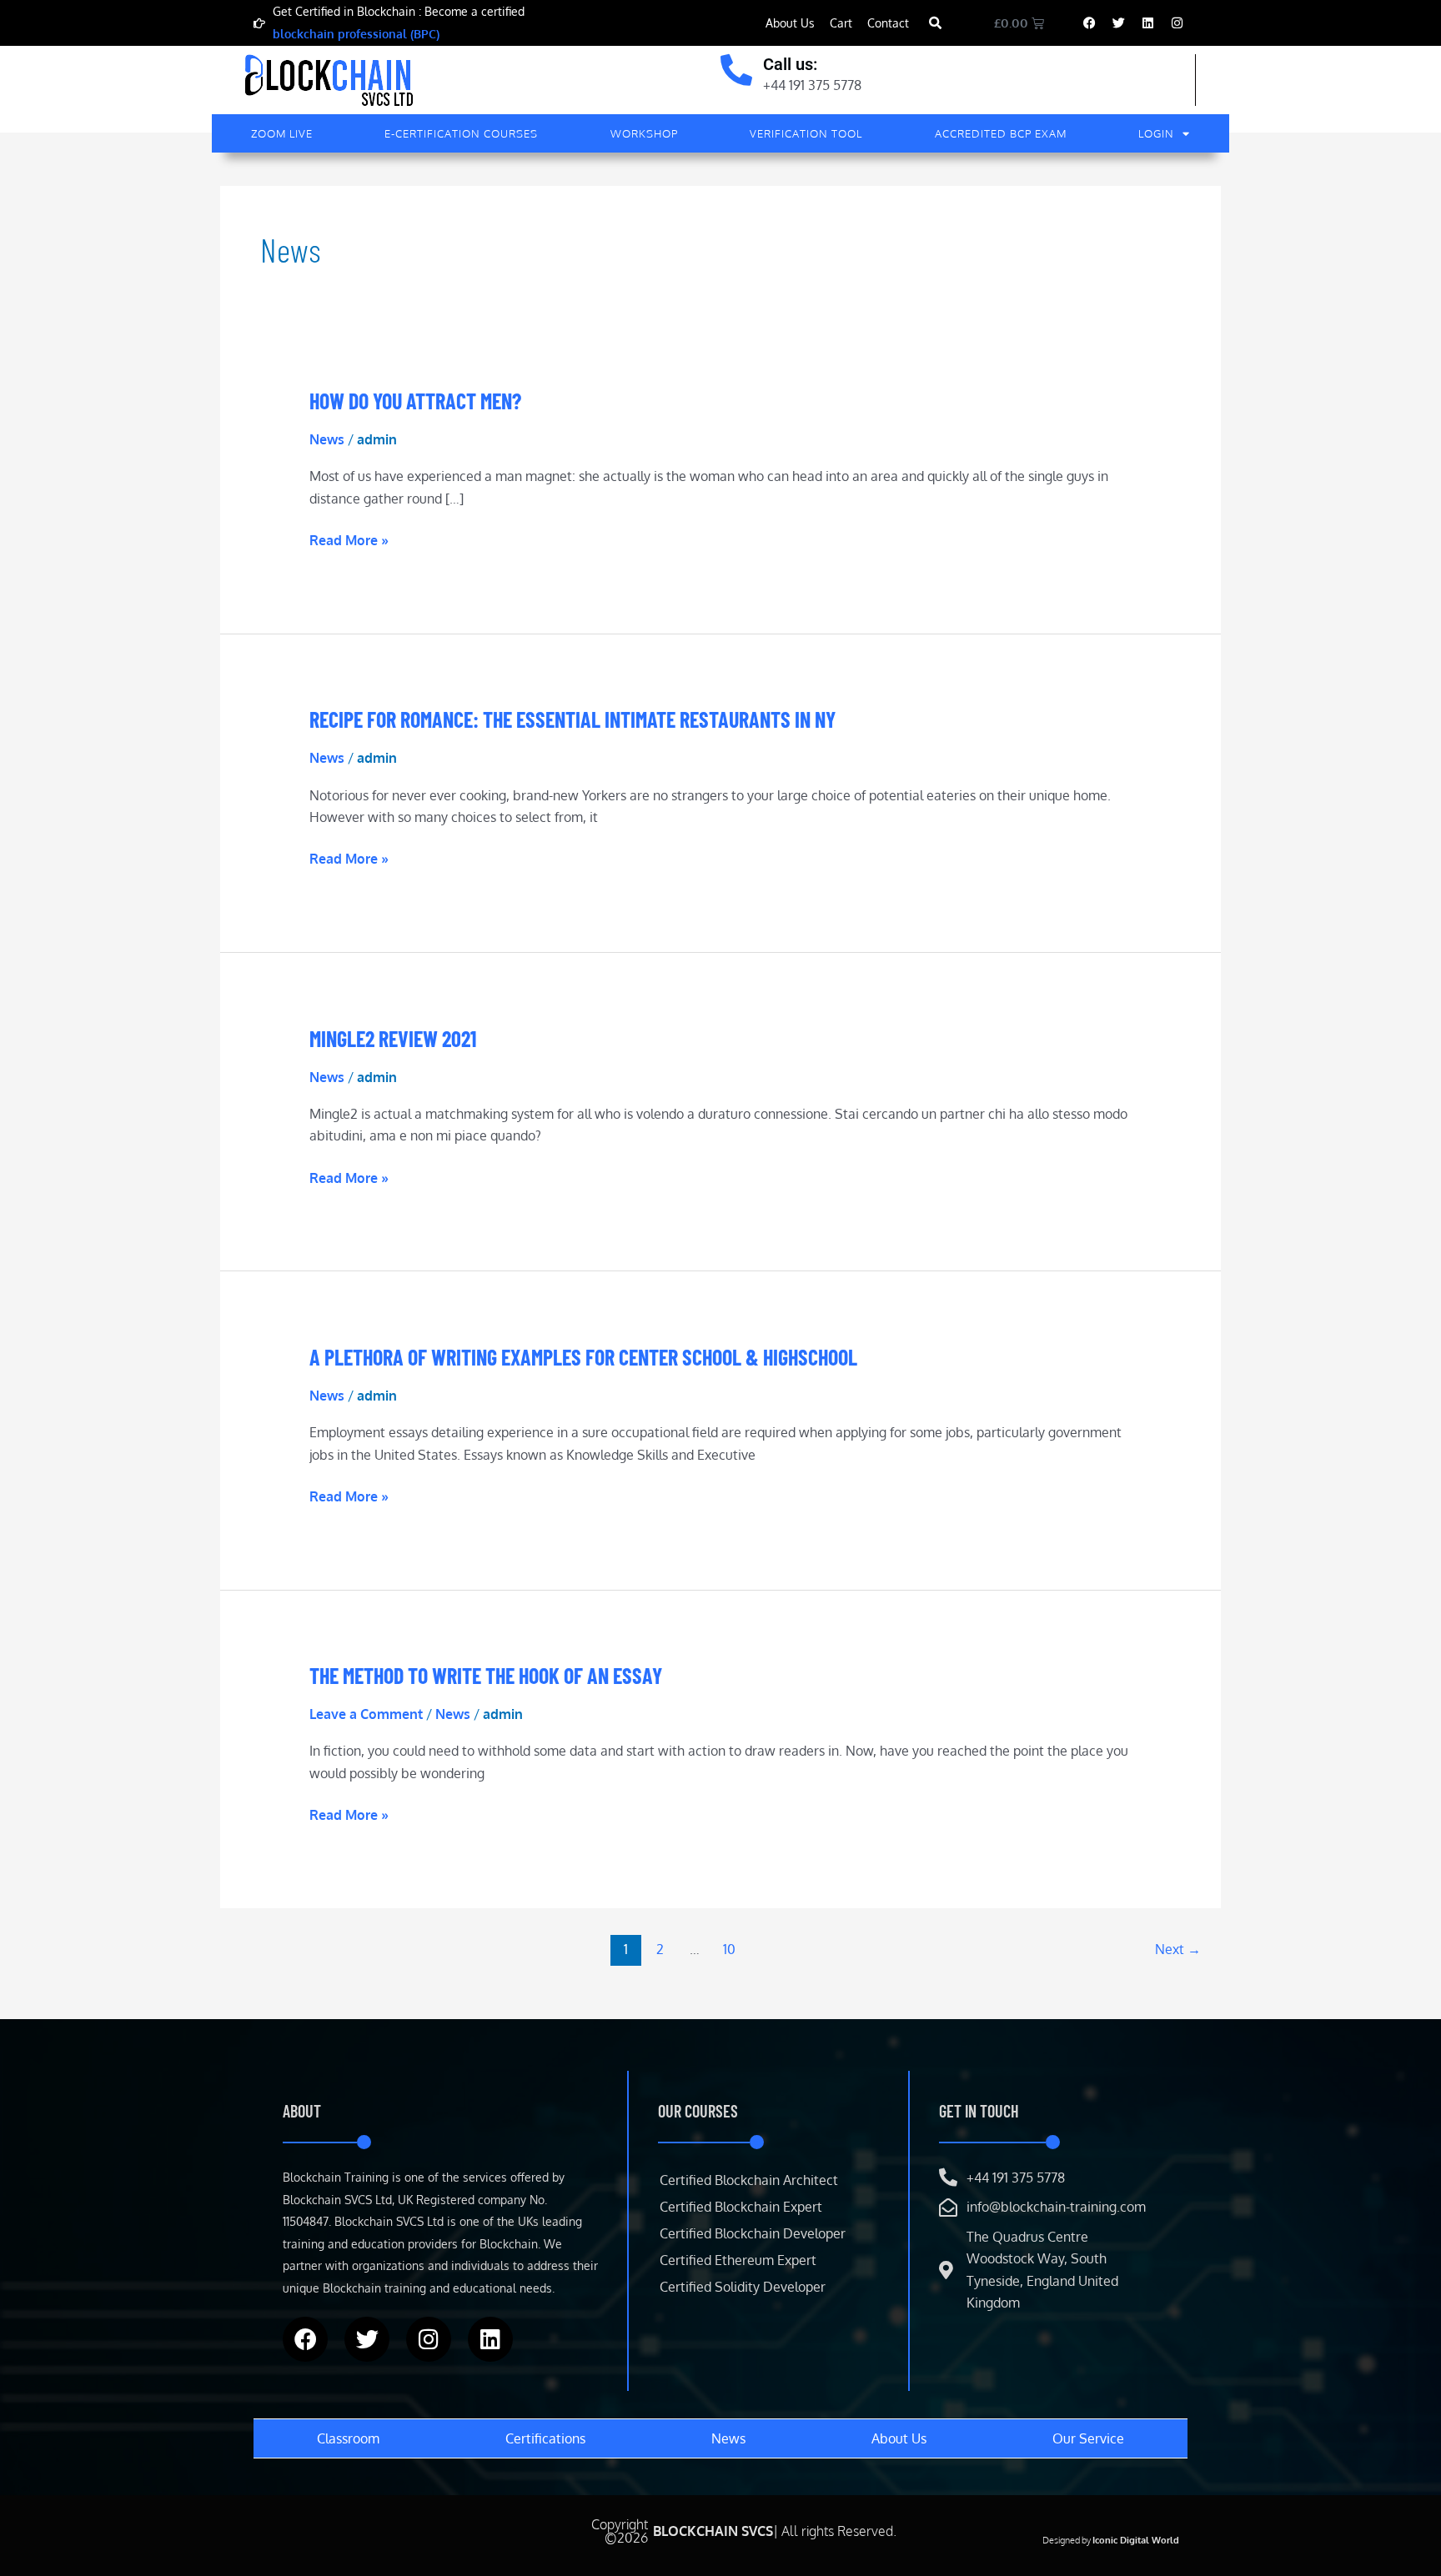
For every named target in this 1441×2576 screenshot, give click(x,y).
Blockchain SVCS (713, 2531)
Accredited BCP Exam (1001, 133)
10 (729, 1949)
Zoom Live (282, 133)
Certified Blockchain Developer (753, 2233)
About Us (790, 23)
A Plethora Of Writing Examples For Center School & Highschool (583, 1357)
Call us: (790, 64)
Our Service (1088, 2438)
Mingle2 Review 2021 (393, 1038)
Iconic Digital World (1136, 2540)
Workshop (644, 133)
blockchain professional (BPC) (356, 34)
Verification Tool (806, 133)
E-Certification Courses (461, 133)
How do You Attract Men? (415, 401)
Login (1156, 133)
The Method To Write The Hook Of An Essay (486, 1675)
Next (1178, 1949)
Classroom (348, 2438)
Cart (841, 23)
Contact (888, 23)
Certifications (545, 2438)
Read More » (349, 539)
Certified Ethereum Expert (738, 2260)
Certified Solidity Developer (743, 2287)
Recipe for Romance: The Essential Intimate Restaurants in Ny (572, 719)
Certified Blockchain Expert (741, 2207)
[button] (935, 24)
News (327, 439)
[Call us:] (736, 70)
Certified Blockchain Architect (749, 2180)
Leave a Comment (366, 1714)
